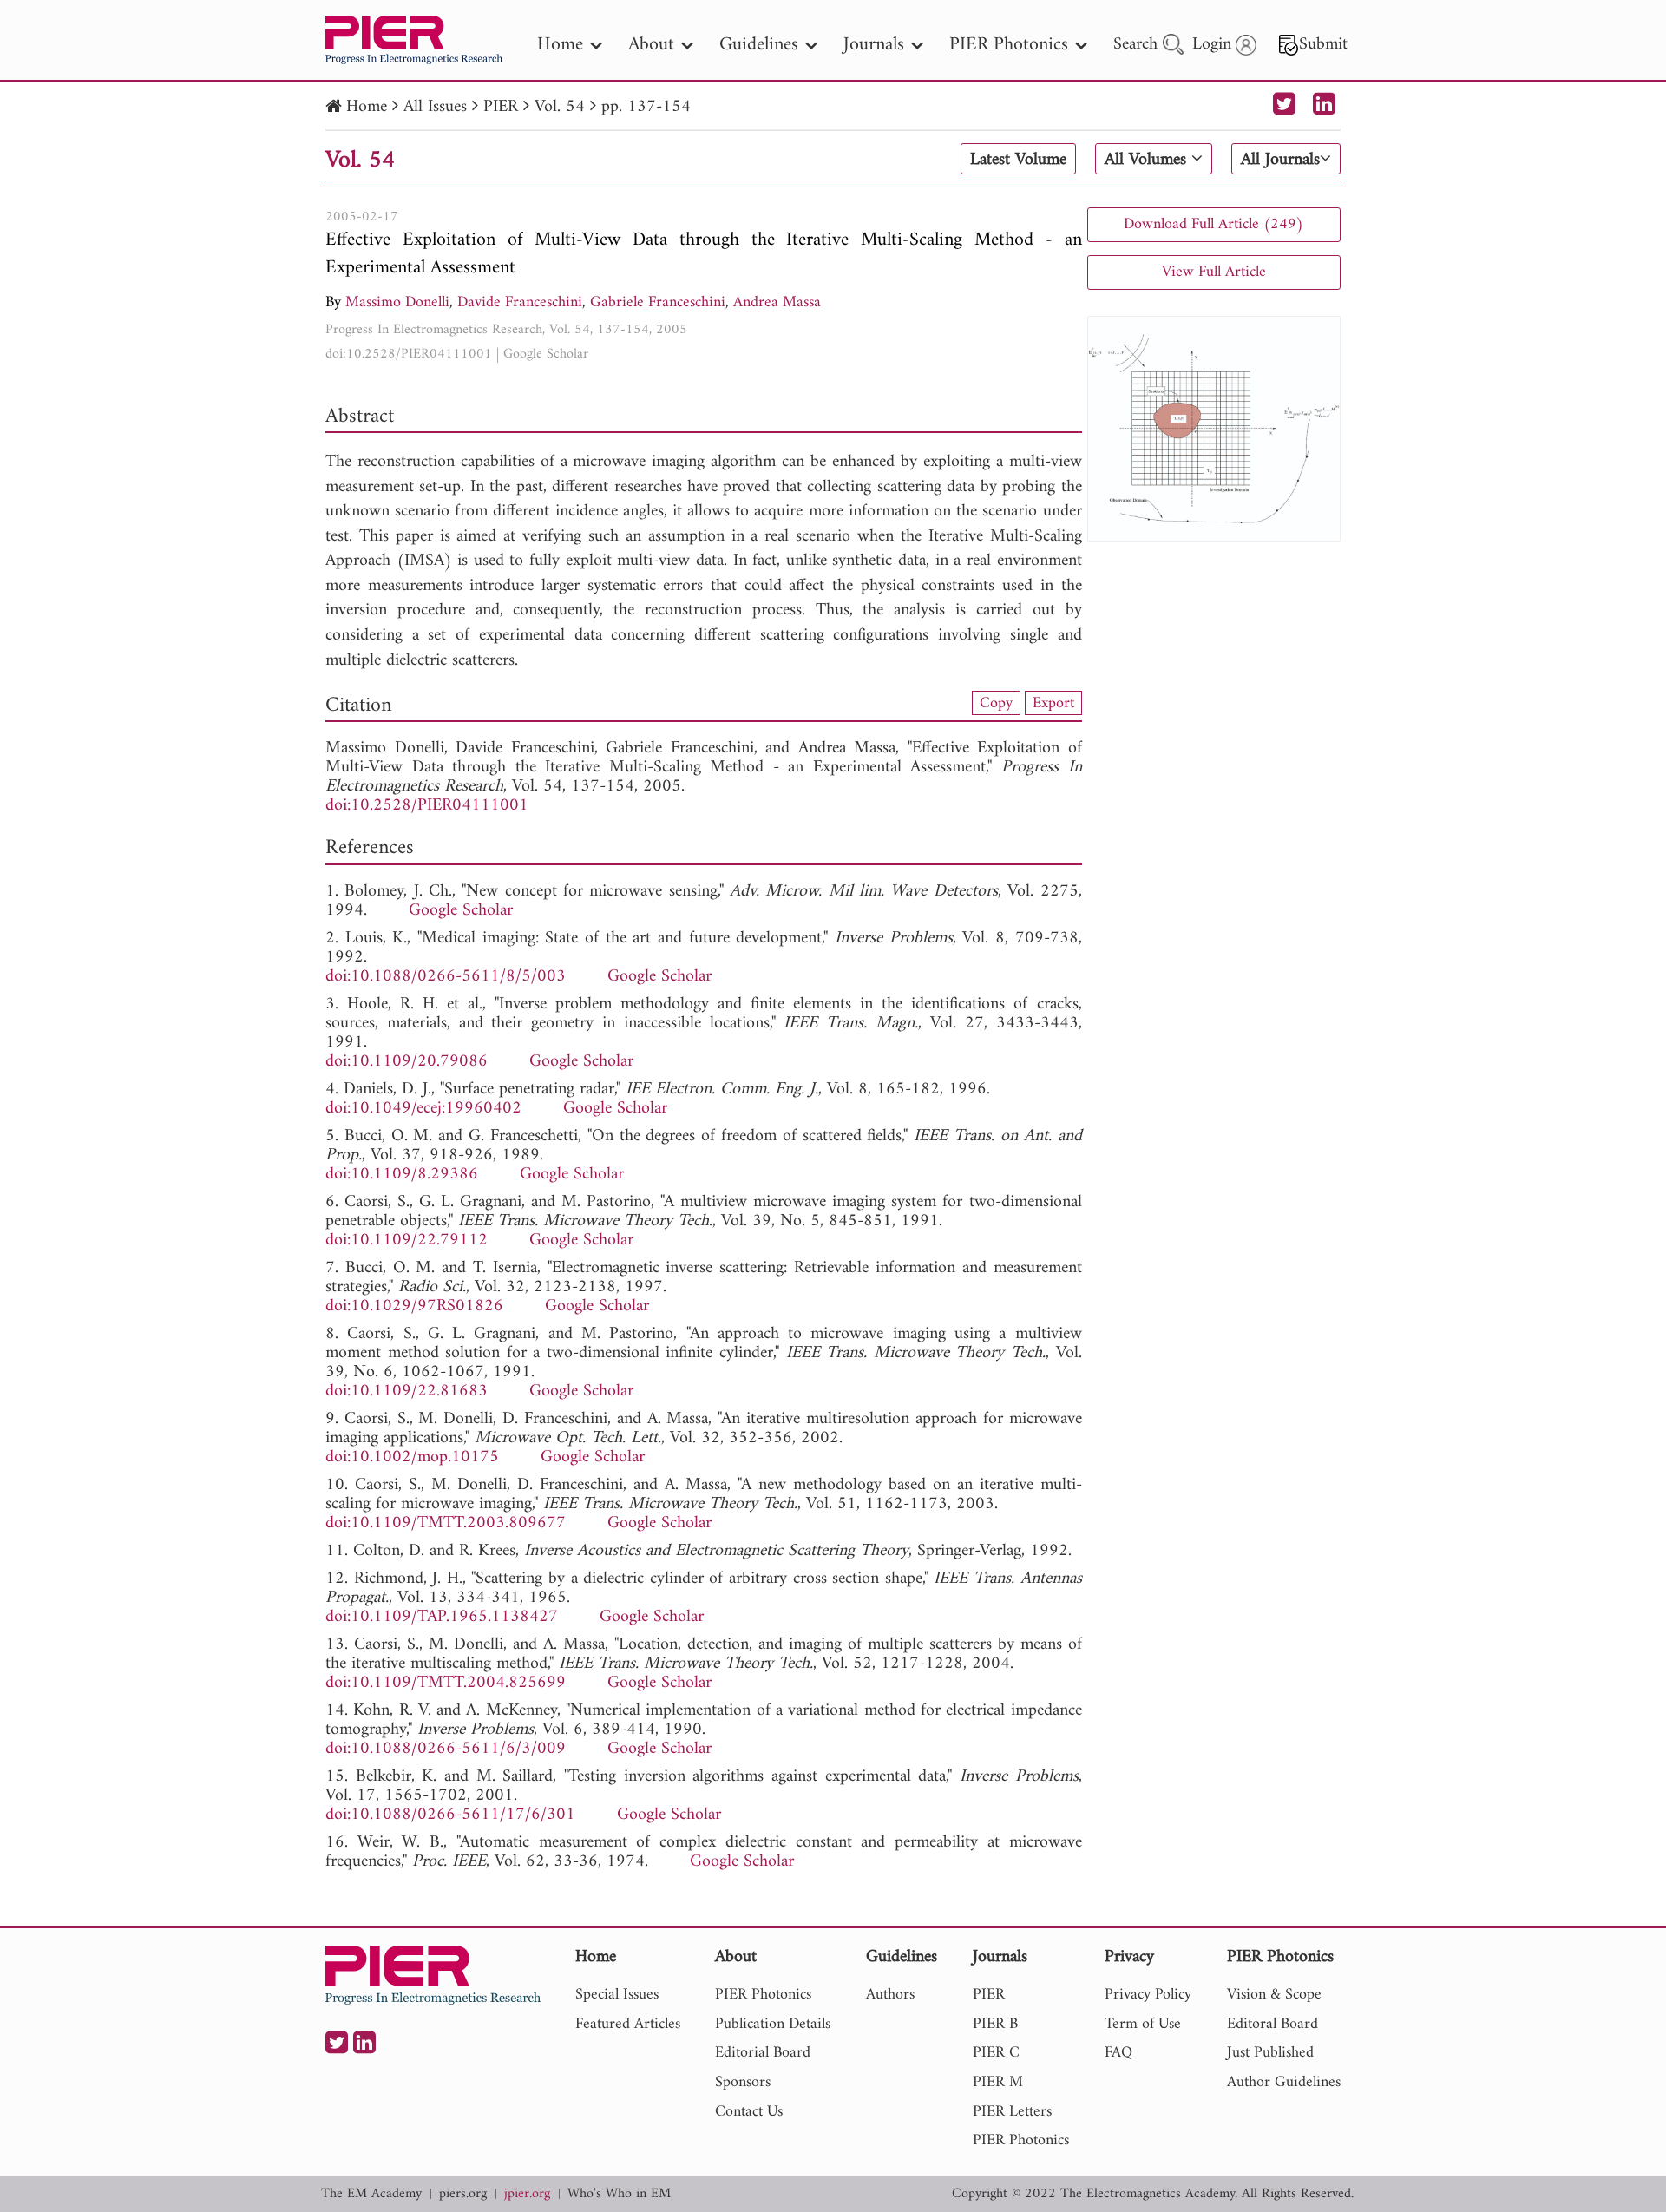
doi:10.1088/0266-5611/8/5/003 (446, 977)
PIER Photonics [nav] (1009, 45)
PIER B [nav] (995, 2024)
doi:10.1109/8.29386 (402, 1175)
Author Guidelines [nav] (1284, 2082)
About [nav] (651, 45)
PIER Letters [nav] (1012, 2112)
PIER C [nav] (996, 2053)
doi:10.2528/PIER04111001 (409, 354)
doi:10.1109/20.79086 (407, 1062)
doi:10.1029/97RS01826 (414, 1306)
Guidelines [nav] (759, 45)
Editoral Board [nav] (1272, 2024)
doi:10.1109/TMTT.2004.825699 (446, 1683)
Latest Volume (1018, 160)
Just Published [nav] (1270, 2053)
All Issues (435, 107)
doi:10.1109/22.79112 (407, 1241)
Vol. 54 (560, 107)
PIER (501, 107)
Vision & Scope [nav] (1274, 1995)
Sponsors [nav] (743, 2082)
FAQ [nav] (1118, 2053)
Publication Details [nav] (773, 2024)
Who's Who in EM (619, 2194)
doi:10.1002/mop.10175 (412, 1457)
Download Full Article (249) (1213, 224)
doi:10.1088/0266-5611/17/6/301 (450, 1815)
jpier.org (527, 2194)
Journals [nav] (874, 45)
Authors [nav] (890, 1995)
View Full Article (1214, 272)
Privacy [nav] (1129, 1958)
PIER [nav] (989, 1995)
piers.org (463, 2194)
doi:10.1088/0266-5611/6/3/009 (446, 1749)
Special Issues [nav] (617, 1995)
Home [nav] (560, 45)
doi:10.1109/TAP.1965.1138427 (442, 1617)
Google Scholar (546, 354)
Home (367, 107)
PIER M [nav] (998, 2082)
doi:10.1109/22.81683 (407, 1392)
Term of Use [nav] (1143, 2024)
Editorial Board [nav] (763, 2053)
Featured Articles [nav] (628, 2024)
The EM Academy (371, 2194)
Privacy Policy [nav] (1148, 1995)
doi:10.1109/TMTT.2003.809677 (446, 1523)
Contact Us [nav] (749, 2112)
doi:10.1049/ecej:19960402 (423, 1109)
